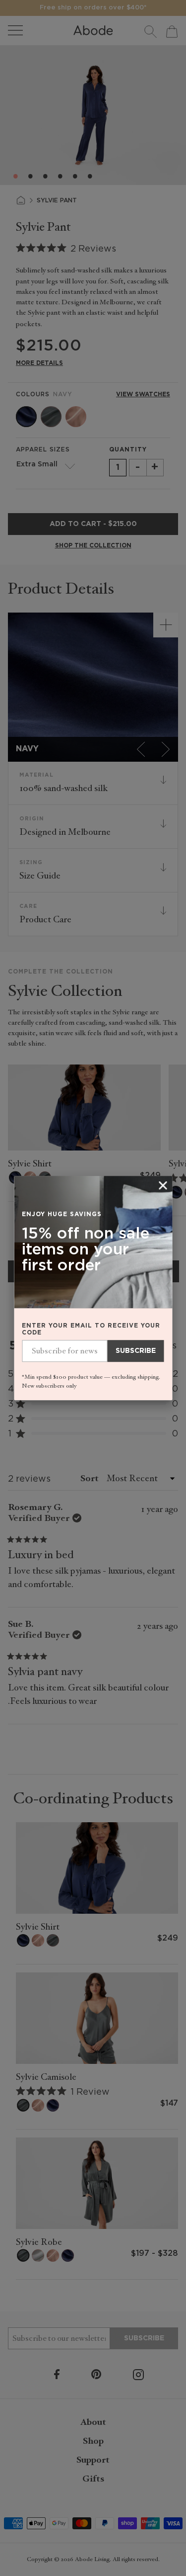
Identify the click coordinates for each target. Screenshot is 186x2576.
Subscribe (136, 1351)
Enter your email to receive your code (91, 1329)
